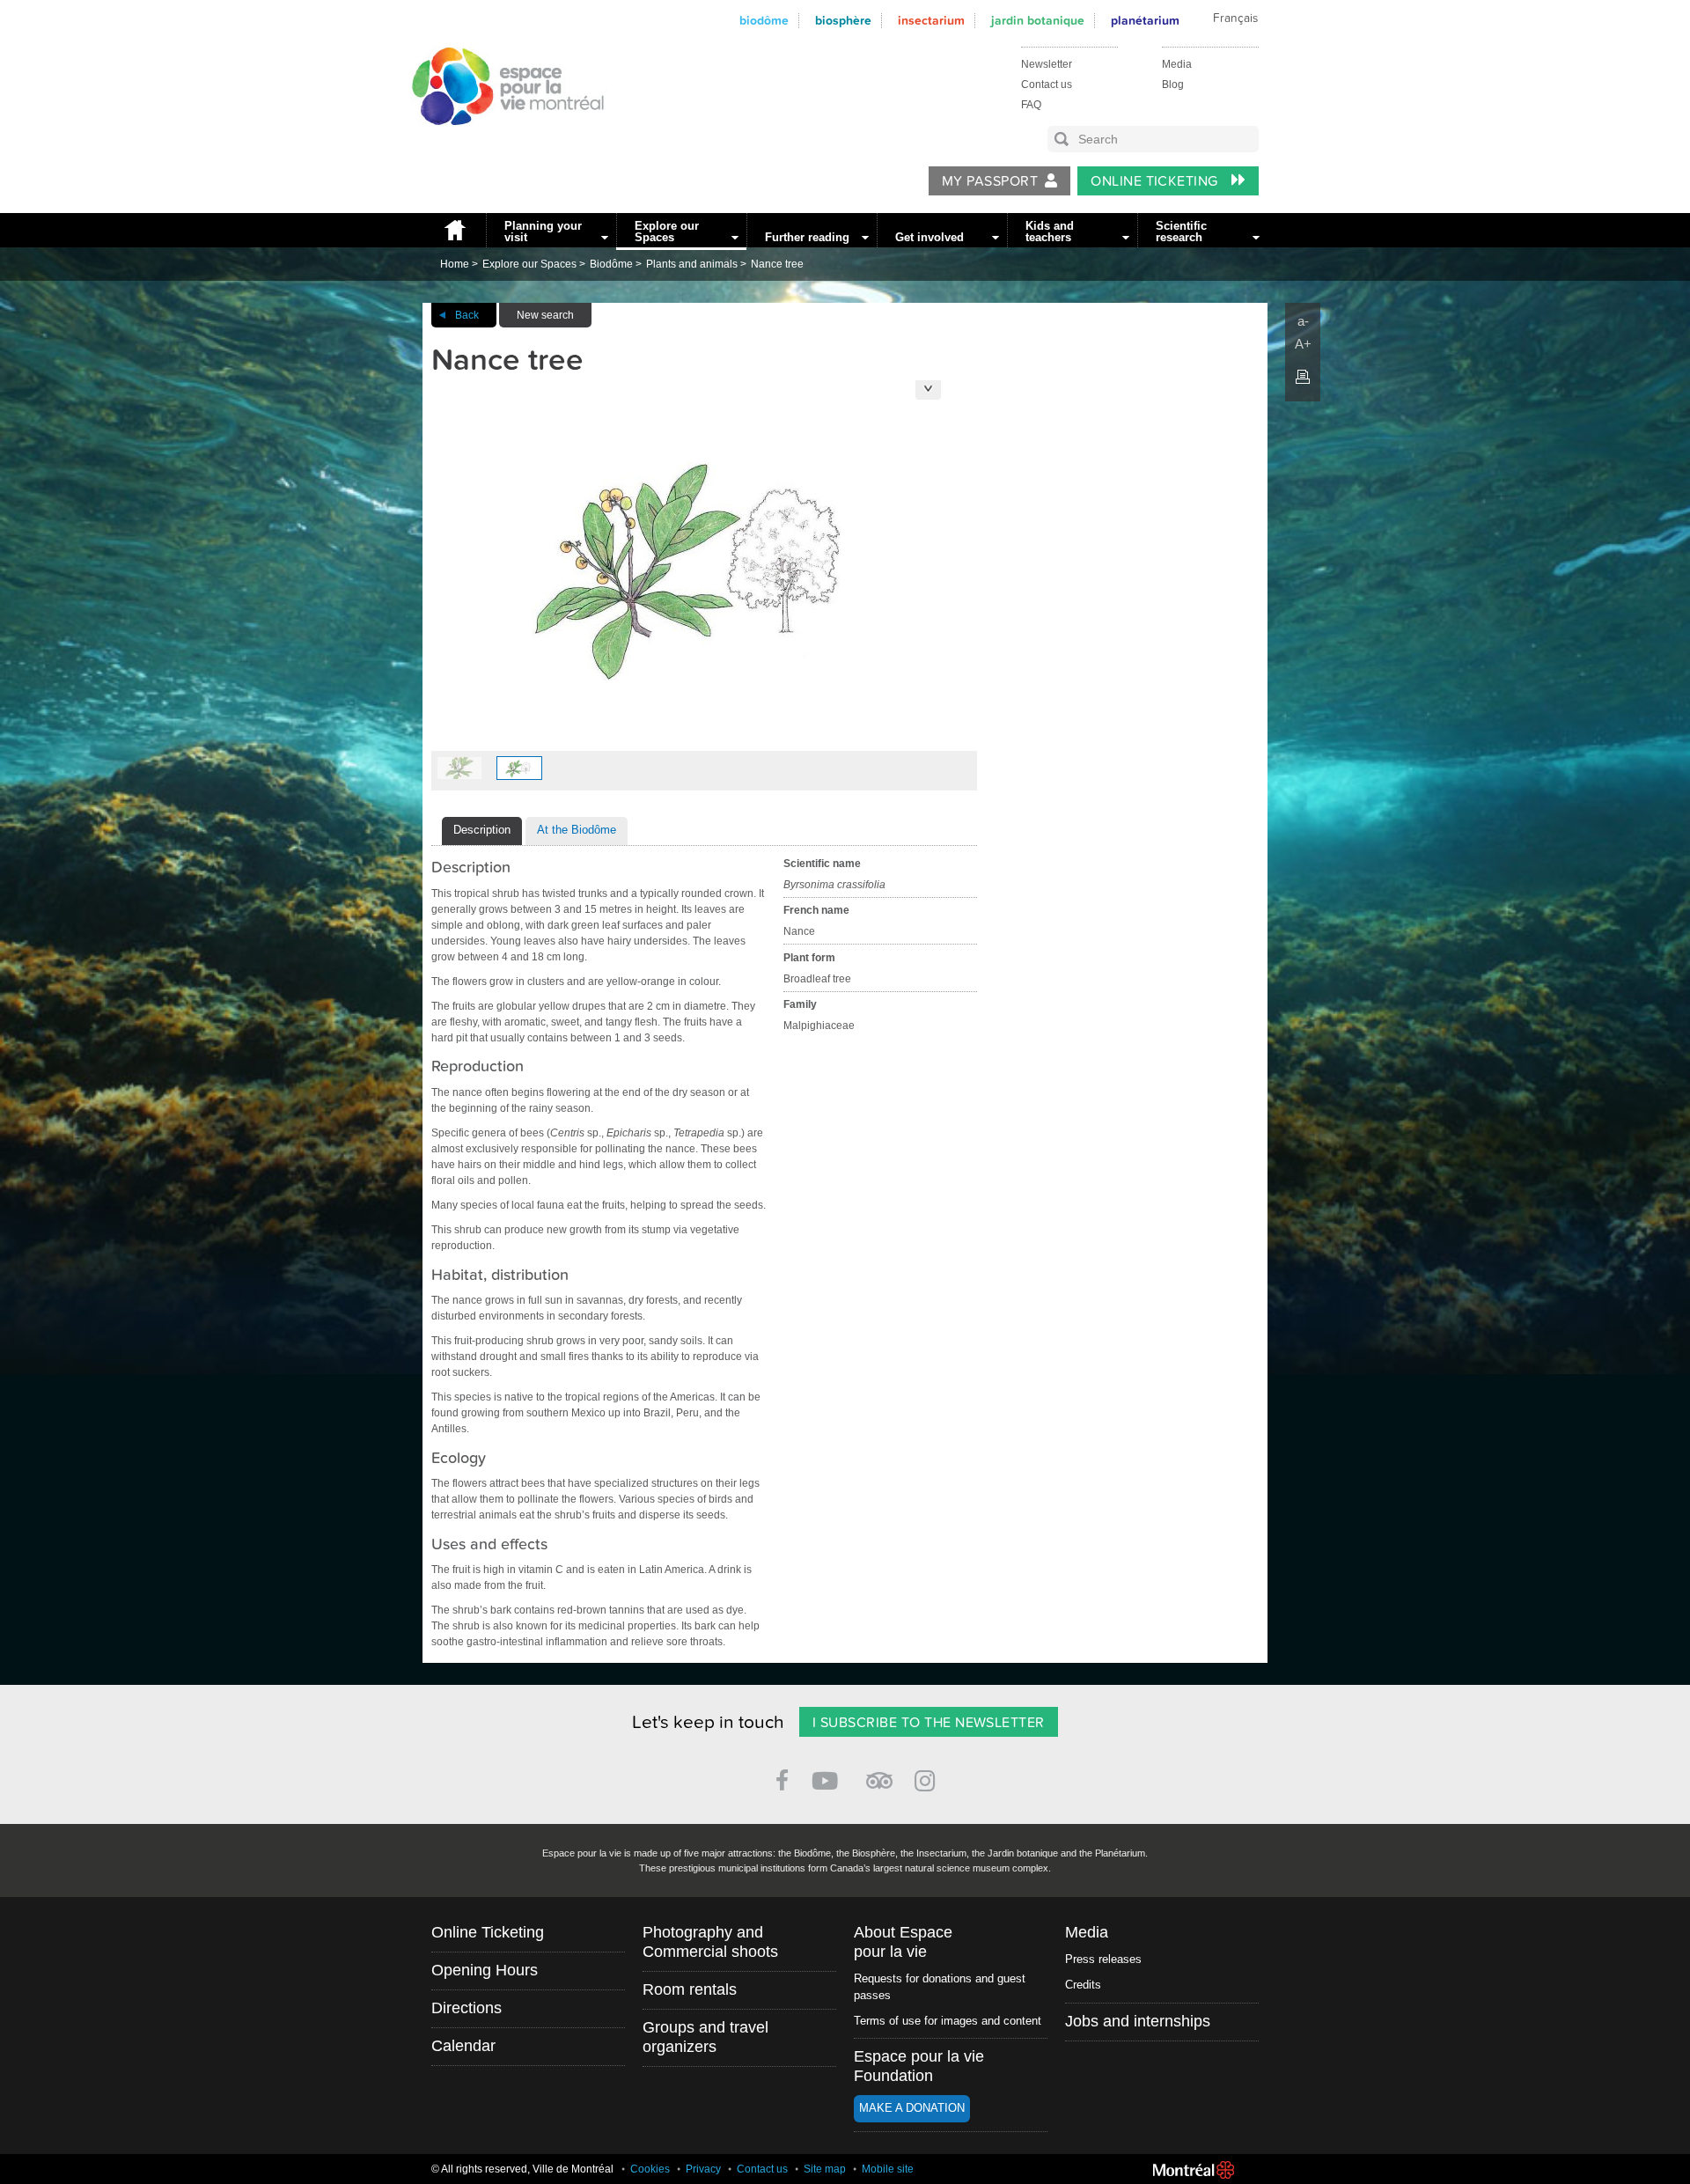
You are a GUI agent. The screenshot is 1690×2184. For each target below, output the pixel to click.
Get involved (929, 237)
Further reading (807, 237)
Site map (825, 2169)
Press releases (1103, 1959)
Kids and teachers (1050, 232)
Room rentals (690, 1989)
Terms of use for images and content (948, 2021)
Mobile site (888, 2169)
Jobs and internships (1138, 2021)
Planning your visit (543, 232)
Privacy (703, 2169)
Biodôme (764, 21)
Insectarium (931, 21)
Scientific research (1181, 232)
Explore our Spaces (667, 232)
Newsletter (1047, 64)
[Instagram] (928, 1778)
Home (454, 230)
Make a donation (912, 2108)
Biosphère (843, 21)
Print (1303, 377)
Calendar (463, 2046)
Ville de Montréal (1194, 2170)
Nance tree (777, 264)
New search (545, 315)
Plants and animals (692, 264)
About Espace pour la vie (903, 1942)
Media (1177, 64)
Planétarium (1145, 21)
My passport (990, 181)
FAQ (1031, 105)
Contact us (1047, 85)
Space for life (502, 142)
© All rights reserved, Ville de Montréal (522, 2169)
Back (467, 315)
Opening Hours (485, 1970)
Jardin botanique (1038, 21)
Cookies (650, 2169)
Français (1235, 18)
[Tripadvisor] (879, 1773)
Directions (467, 2008)
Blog (1173, 85)
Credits (1083, 1985)
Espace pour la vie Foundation (919, 2066)
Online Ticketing (1156, 181)
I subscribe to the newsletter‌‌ (929, 1723)
